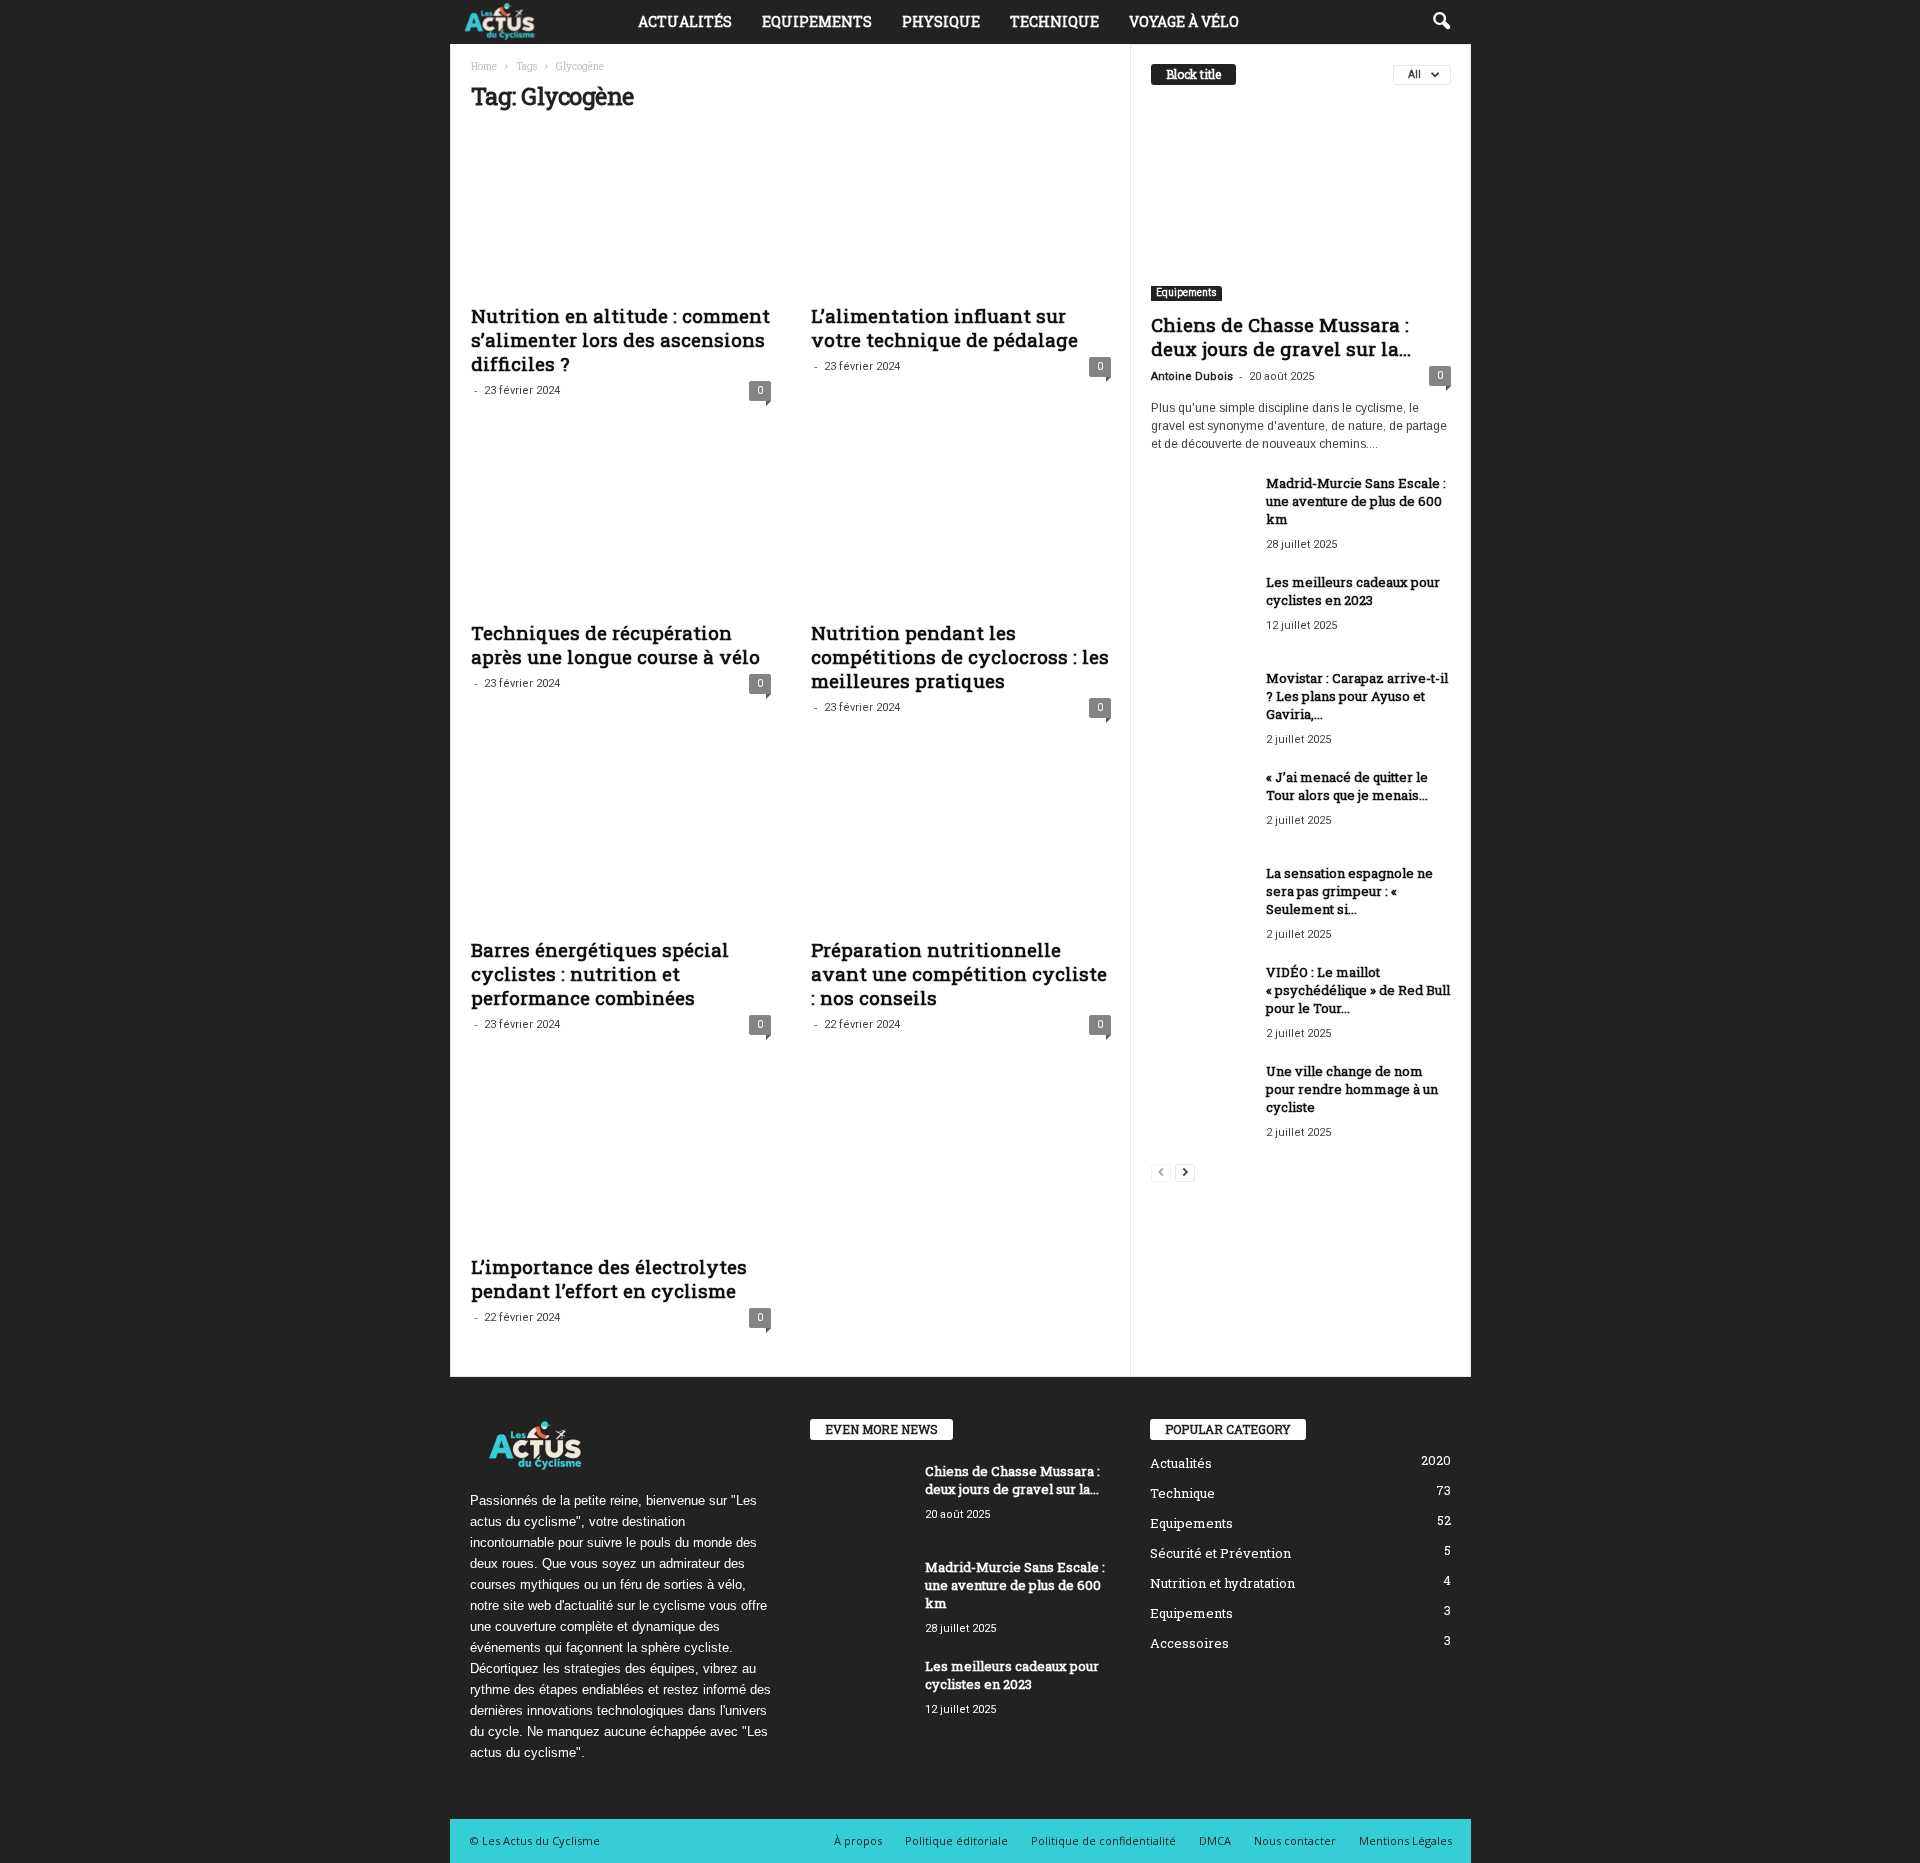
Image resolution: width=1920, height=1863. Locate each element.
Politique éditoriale (956, 1840)
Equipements (817, 21)
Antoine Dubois (1192, 376)
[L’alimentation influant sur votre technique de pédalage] (961, 212)
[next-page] (1185, 1171)
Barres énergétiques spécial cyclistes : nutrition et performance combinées (600, 973)
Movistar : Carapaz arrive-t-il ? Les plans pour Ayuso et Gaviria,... (1357, 696)
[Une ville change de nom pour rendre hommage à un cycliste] (1201, 1099)
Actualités (685, 21)
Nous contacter (1295, 1840)
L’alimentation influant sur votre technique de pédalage (944, 327)
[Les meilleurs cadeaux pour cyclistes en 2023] (1201, 610)
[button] (1441, 22)
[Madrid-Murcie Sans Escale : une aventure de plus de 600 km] (1201, 511)
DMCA (1215, 1840)
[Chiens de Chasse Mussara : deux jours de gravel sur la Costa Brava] (1301, 204)
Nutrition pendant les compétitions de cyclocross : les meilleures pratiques (960, 656)
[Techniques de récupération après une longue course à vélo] (621, 529)
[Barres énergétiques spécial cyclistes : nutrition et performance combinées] (621, 846)
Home (484, 66)
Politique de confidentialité (1103, 1840)
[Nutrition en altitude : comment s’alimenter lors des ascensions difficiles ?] (621, 212)
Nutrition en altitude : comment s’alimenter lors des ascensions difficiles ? (620, 339)
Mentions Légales (1405, 1840)
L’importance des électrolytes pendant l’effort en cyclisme (609, 1278)
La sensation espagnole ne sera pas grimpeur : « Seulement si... (1349, 891)
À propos (858, 1840)
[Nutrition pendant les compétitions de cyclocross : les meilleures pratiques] (961, 529)
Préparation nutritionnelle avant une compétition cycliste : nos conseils (959, 973)
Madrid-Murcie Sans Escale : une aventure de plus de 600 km (1356, 501)
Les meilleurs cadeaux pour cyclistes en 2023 (1353, 591)
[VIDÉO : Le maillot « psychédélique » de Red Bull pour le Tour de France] (1201, 1000)
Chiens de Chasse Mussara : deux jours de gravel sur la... (1281, 336)
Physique (941, 21)
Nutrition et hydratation (1222, 1583)
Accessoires (1189, 1643)
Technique (1054, 21)
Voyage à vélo (1184, 21)
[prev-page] (1161, 1171)
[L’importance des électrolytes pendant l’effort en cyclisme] (621, 1163)
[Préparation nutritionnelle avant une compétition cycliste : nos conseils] (961, 846)
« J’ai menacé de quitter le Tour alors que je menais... (1347, 786)
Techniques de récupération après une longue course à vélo (615, 644)
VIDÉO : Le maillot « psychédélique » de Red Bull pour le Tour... (1358, 990)
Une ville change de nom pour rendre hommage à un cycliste (1352, 1089)
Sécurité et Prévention (1220, 1553)
